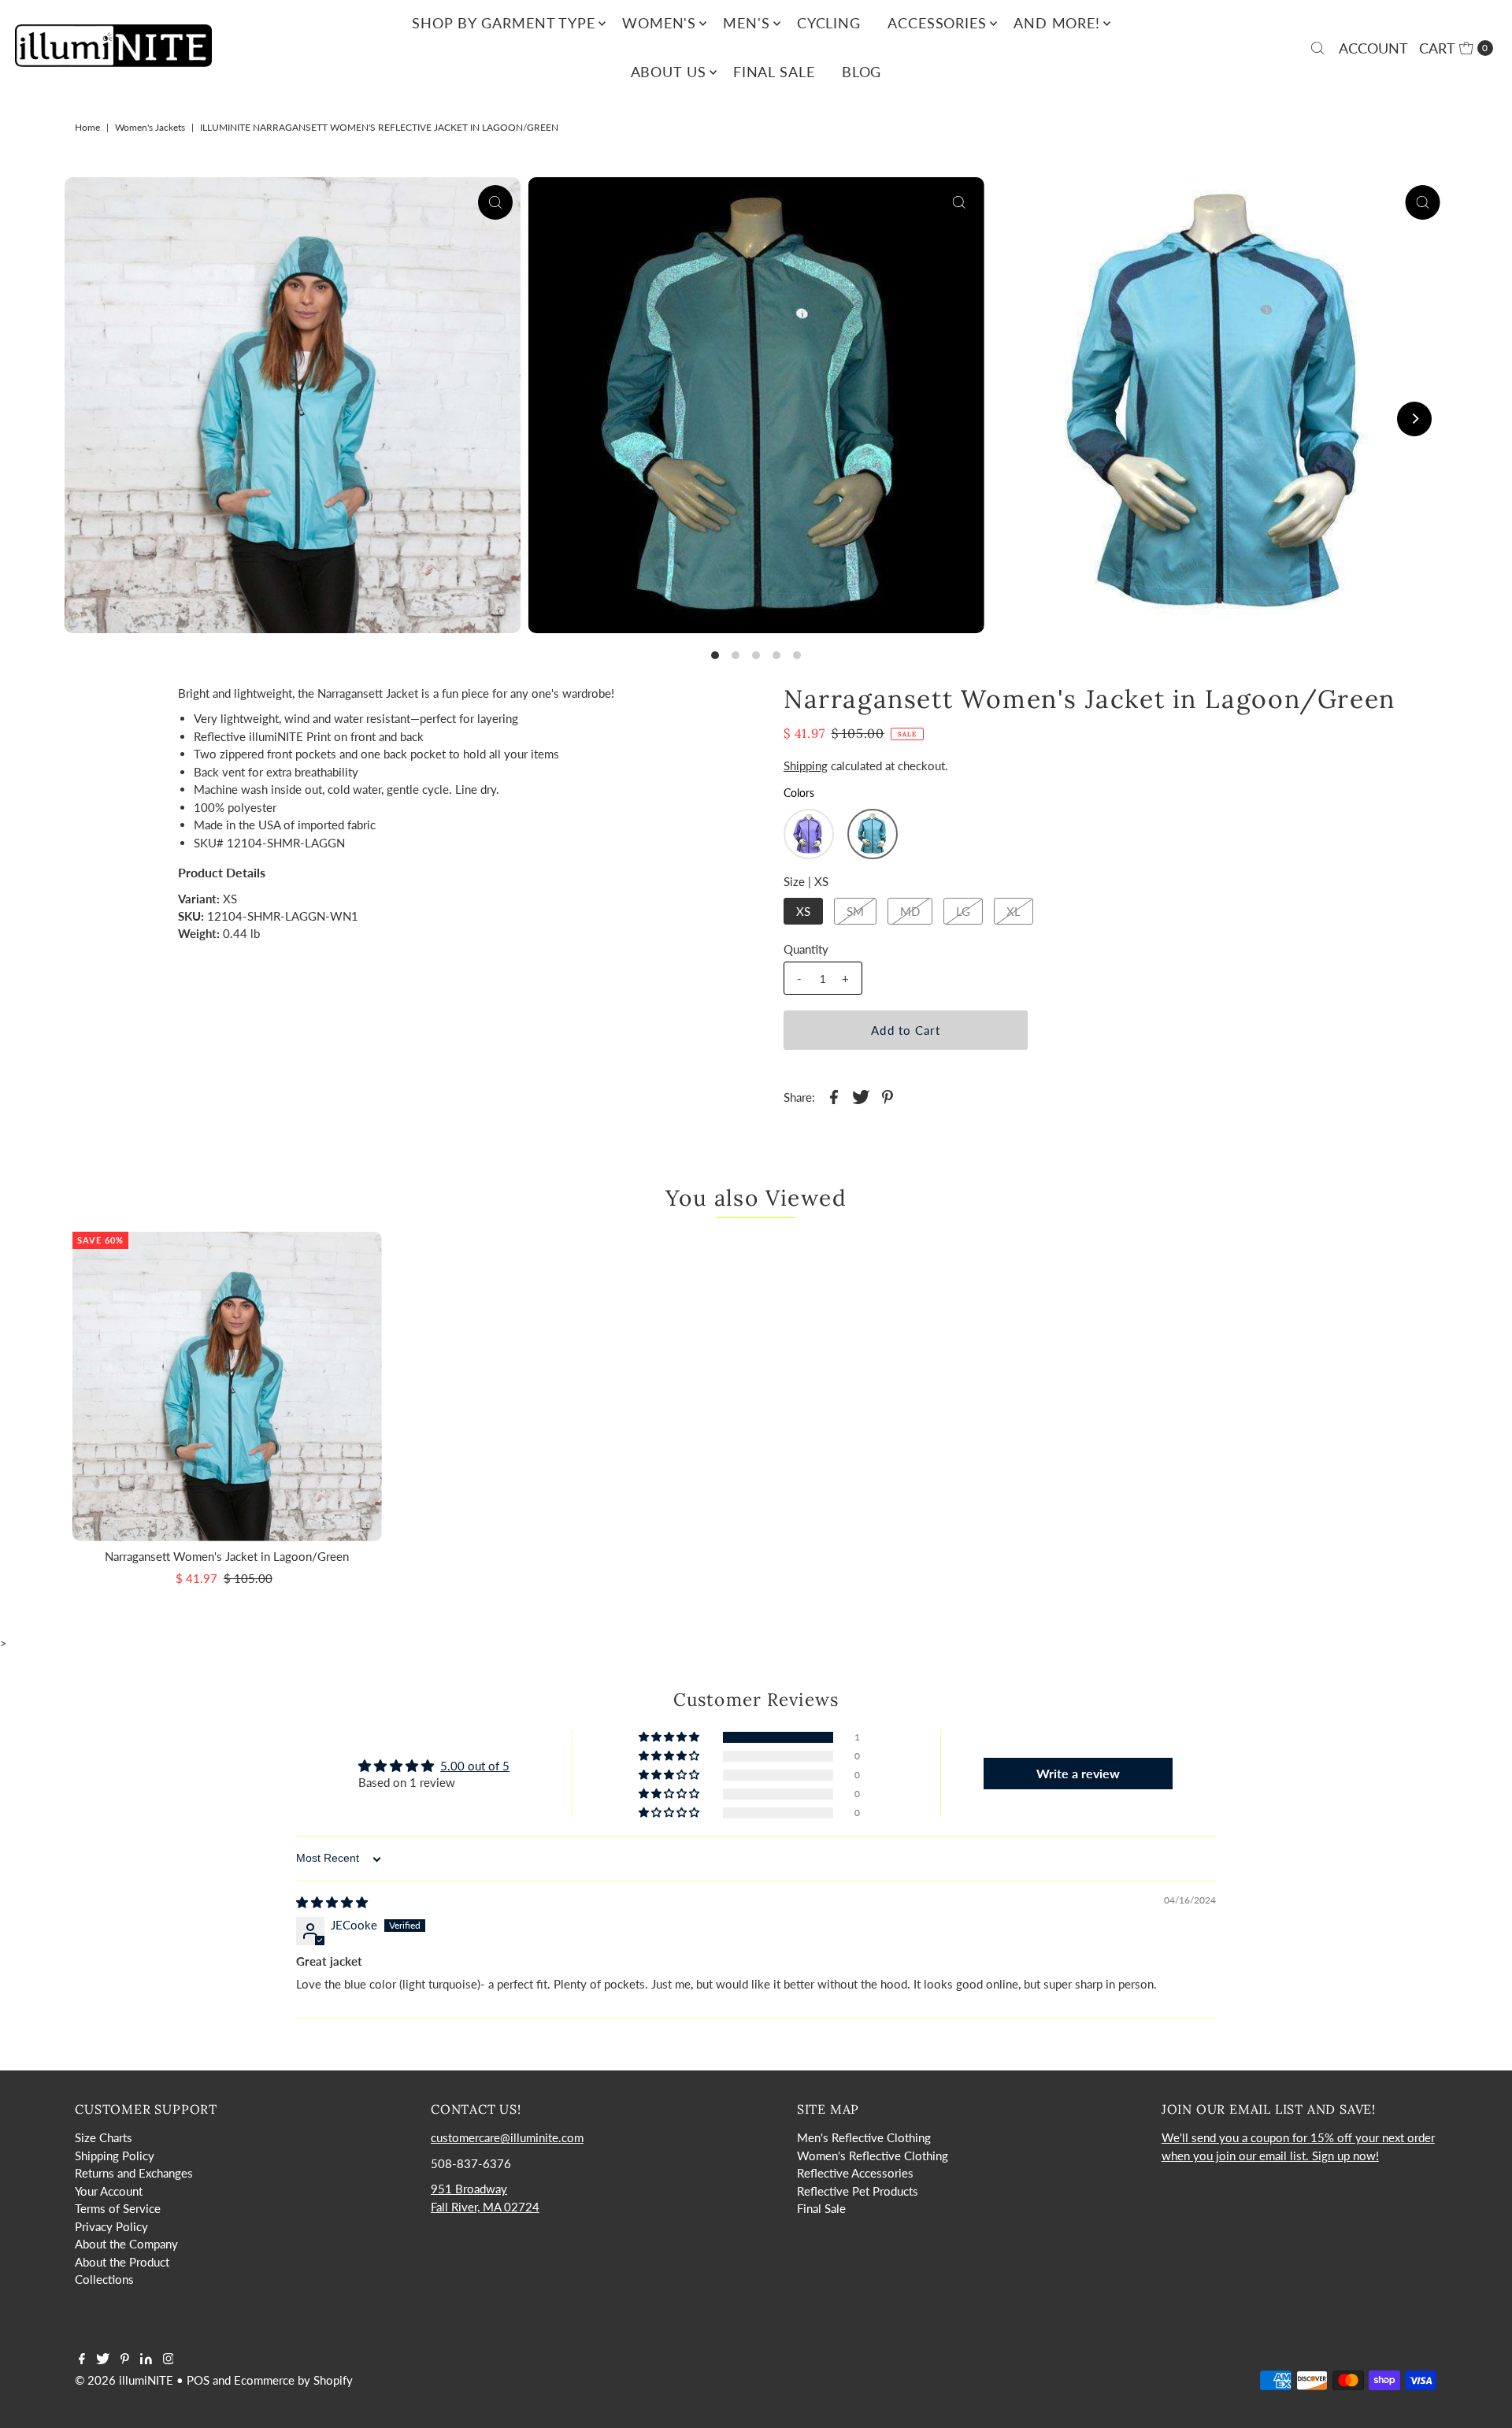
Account (1373, 48)
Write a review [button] (1078, 1773)
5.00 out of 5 (475, 1766)
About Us (669, 72)
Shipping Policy (115, 2156)
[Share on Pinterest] (888, 1095)
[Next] (1414, 419)
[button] (809, 834)
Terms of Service (118, 2208)
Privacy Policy (111, 2226)
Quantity (806, 949)
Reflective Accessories (855, 2173)
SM (855, 911)
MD (910, 911)
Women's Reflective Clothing (873, 2156)
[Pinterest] (125, 2359)
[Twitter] (103, 2359)
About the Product (122, 2262)
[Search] (1317, 48)
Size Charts (104, 2137)
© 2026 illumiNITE (124, 2380)
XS (803, 911)
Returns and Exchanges (134, 2173)
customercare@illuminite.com (507, 2137)
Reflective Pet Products (858, 2191)
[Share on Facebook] (834, 1095)
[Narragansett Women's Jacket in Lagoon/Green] (227, 1386)
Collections (104, 2279)
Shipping (806, 765)
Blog (862, 72)
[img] (332, 1902)
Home (87, 127)
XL (1014, 911)
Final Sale (774, 72)
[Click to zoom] (495, 202)
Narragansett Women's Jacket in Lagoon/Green (227, 1556)
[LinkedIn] (146, 2359)
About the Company (126, 2244)
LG (963, 911)
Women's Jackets (150, 127)
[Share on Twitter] (861, 1095)
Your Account (109, 2191)
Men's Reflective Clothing (864, 2137)
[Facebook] (82, 2359)
